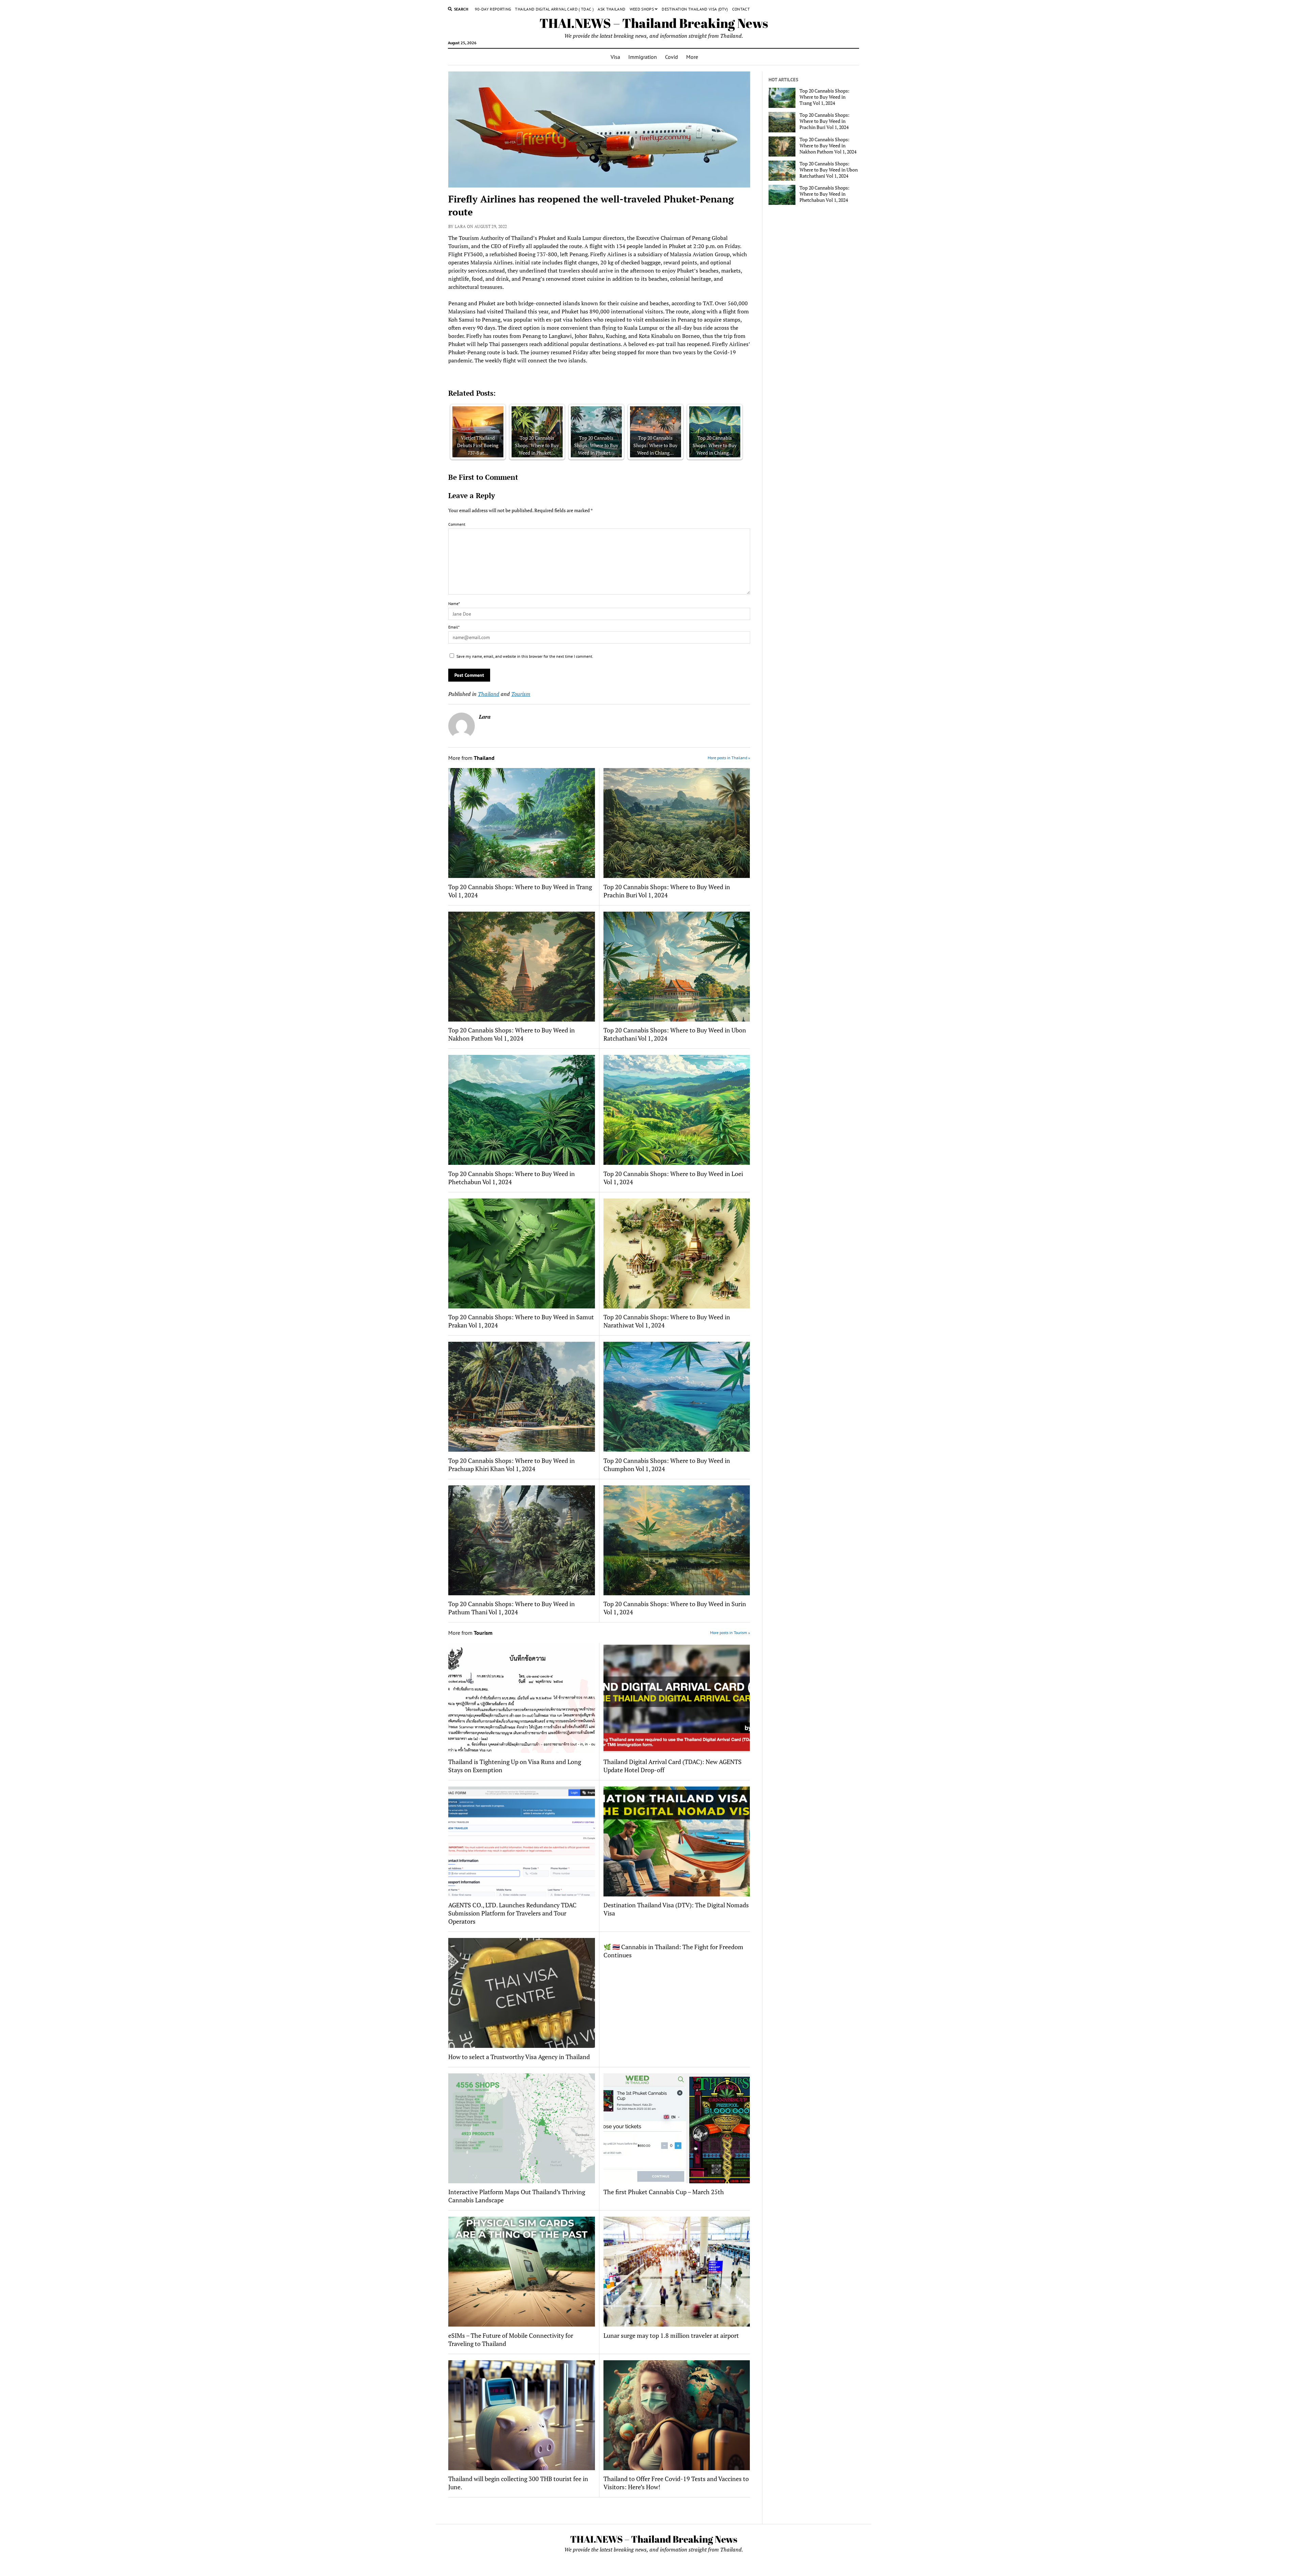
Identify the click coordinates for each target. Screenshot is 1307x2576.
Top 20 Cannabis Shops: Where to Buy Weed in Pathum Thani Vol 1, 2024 (512, 1608)
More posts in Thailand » (729, 758)
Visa (615, 57)
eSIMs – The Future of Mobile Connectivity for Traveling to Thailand (511, 2339)
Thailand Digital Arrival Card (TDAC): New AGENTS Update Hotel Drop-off (673, 1766)
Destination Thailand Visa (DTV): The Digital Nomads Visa (676, 1909)
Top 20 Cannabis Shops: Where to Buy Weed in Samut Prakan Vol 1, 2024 (521, 1321)
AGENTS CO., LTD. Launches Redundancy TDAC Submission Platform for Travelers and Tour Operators (512, 1913)
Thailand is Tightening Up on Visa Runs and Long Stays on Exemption (515, 1766)
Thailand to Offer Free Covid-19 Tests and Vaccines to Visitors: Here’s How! (676, 2483)
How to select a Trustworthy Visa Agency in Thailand (519, 2057)
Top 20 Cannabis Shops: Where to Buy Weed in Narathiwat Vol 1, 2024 (667, 1321)
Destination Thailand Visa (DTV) (695, 9)
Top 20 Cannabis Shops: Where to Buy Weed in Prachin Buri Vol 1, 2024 (667, 891)
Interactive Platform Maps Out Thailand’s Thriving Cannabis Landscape (517, 2196)
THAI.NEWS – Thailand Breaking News (654, 23)
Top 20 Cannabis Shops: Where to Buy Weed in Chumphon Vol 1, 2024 (667, 1465)
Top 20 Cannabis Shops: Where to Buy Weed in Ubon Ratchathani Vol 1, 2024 (675, 1034)
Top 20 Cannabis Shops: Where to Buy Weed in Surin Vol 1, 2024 (675, 1608)
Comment (457, 524)
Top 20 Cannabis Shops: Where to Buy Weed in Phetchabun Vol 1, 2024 (512, 1178)
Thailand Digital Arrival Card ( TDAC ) (554, 9)
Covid (672, 57)
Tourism (521, 694)
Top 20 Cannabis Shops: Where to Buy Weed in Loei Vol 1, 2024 (673, 1178)
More (692, 57)
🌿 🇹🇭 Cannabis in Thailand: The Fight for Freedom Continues (673, 1951)
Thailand (489, 694)
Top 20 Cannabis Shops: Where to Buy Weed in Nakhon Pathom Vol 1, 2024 (512, 1034)
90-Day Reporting (493, 9)
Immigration (643, 57)
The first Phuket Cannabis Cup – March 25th (664, 2192)
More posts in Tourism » (730, 1633)
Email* (454, 627)
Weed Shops (642, 9)
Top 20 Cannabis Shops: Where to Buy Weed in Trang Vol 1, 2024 (520, 891)
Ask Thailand (611, 9)
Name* (454, 604)
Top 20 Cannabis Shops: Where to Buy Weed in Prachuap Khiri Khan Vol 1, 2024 (512, 1465)
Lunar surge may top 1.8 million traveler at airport (671, 2335)
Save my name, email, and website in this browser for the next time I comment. (525, 656)
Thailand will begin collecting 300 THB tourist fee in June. (518, 2483)
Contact (741, 9)
